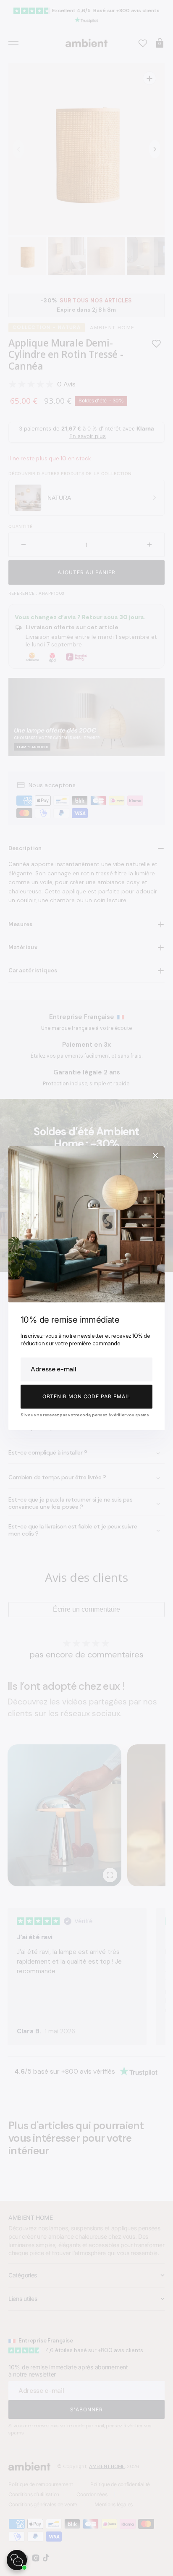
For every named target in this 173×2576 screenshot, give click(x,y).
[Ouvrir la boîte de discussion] (17, 2560)
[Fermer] (155, 1155)
